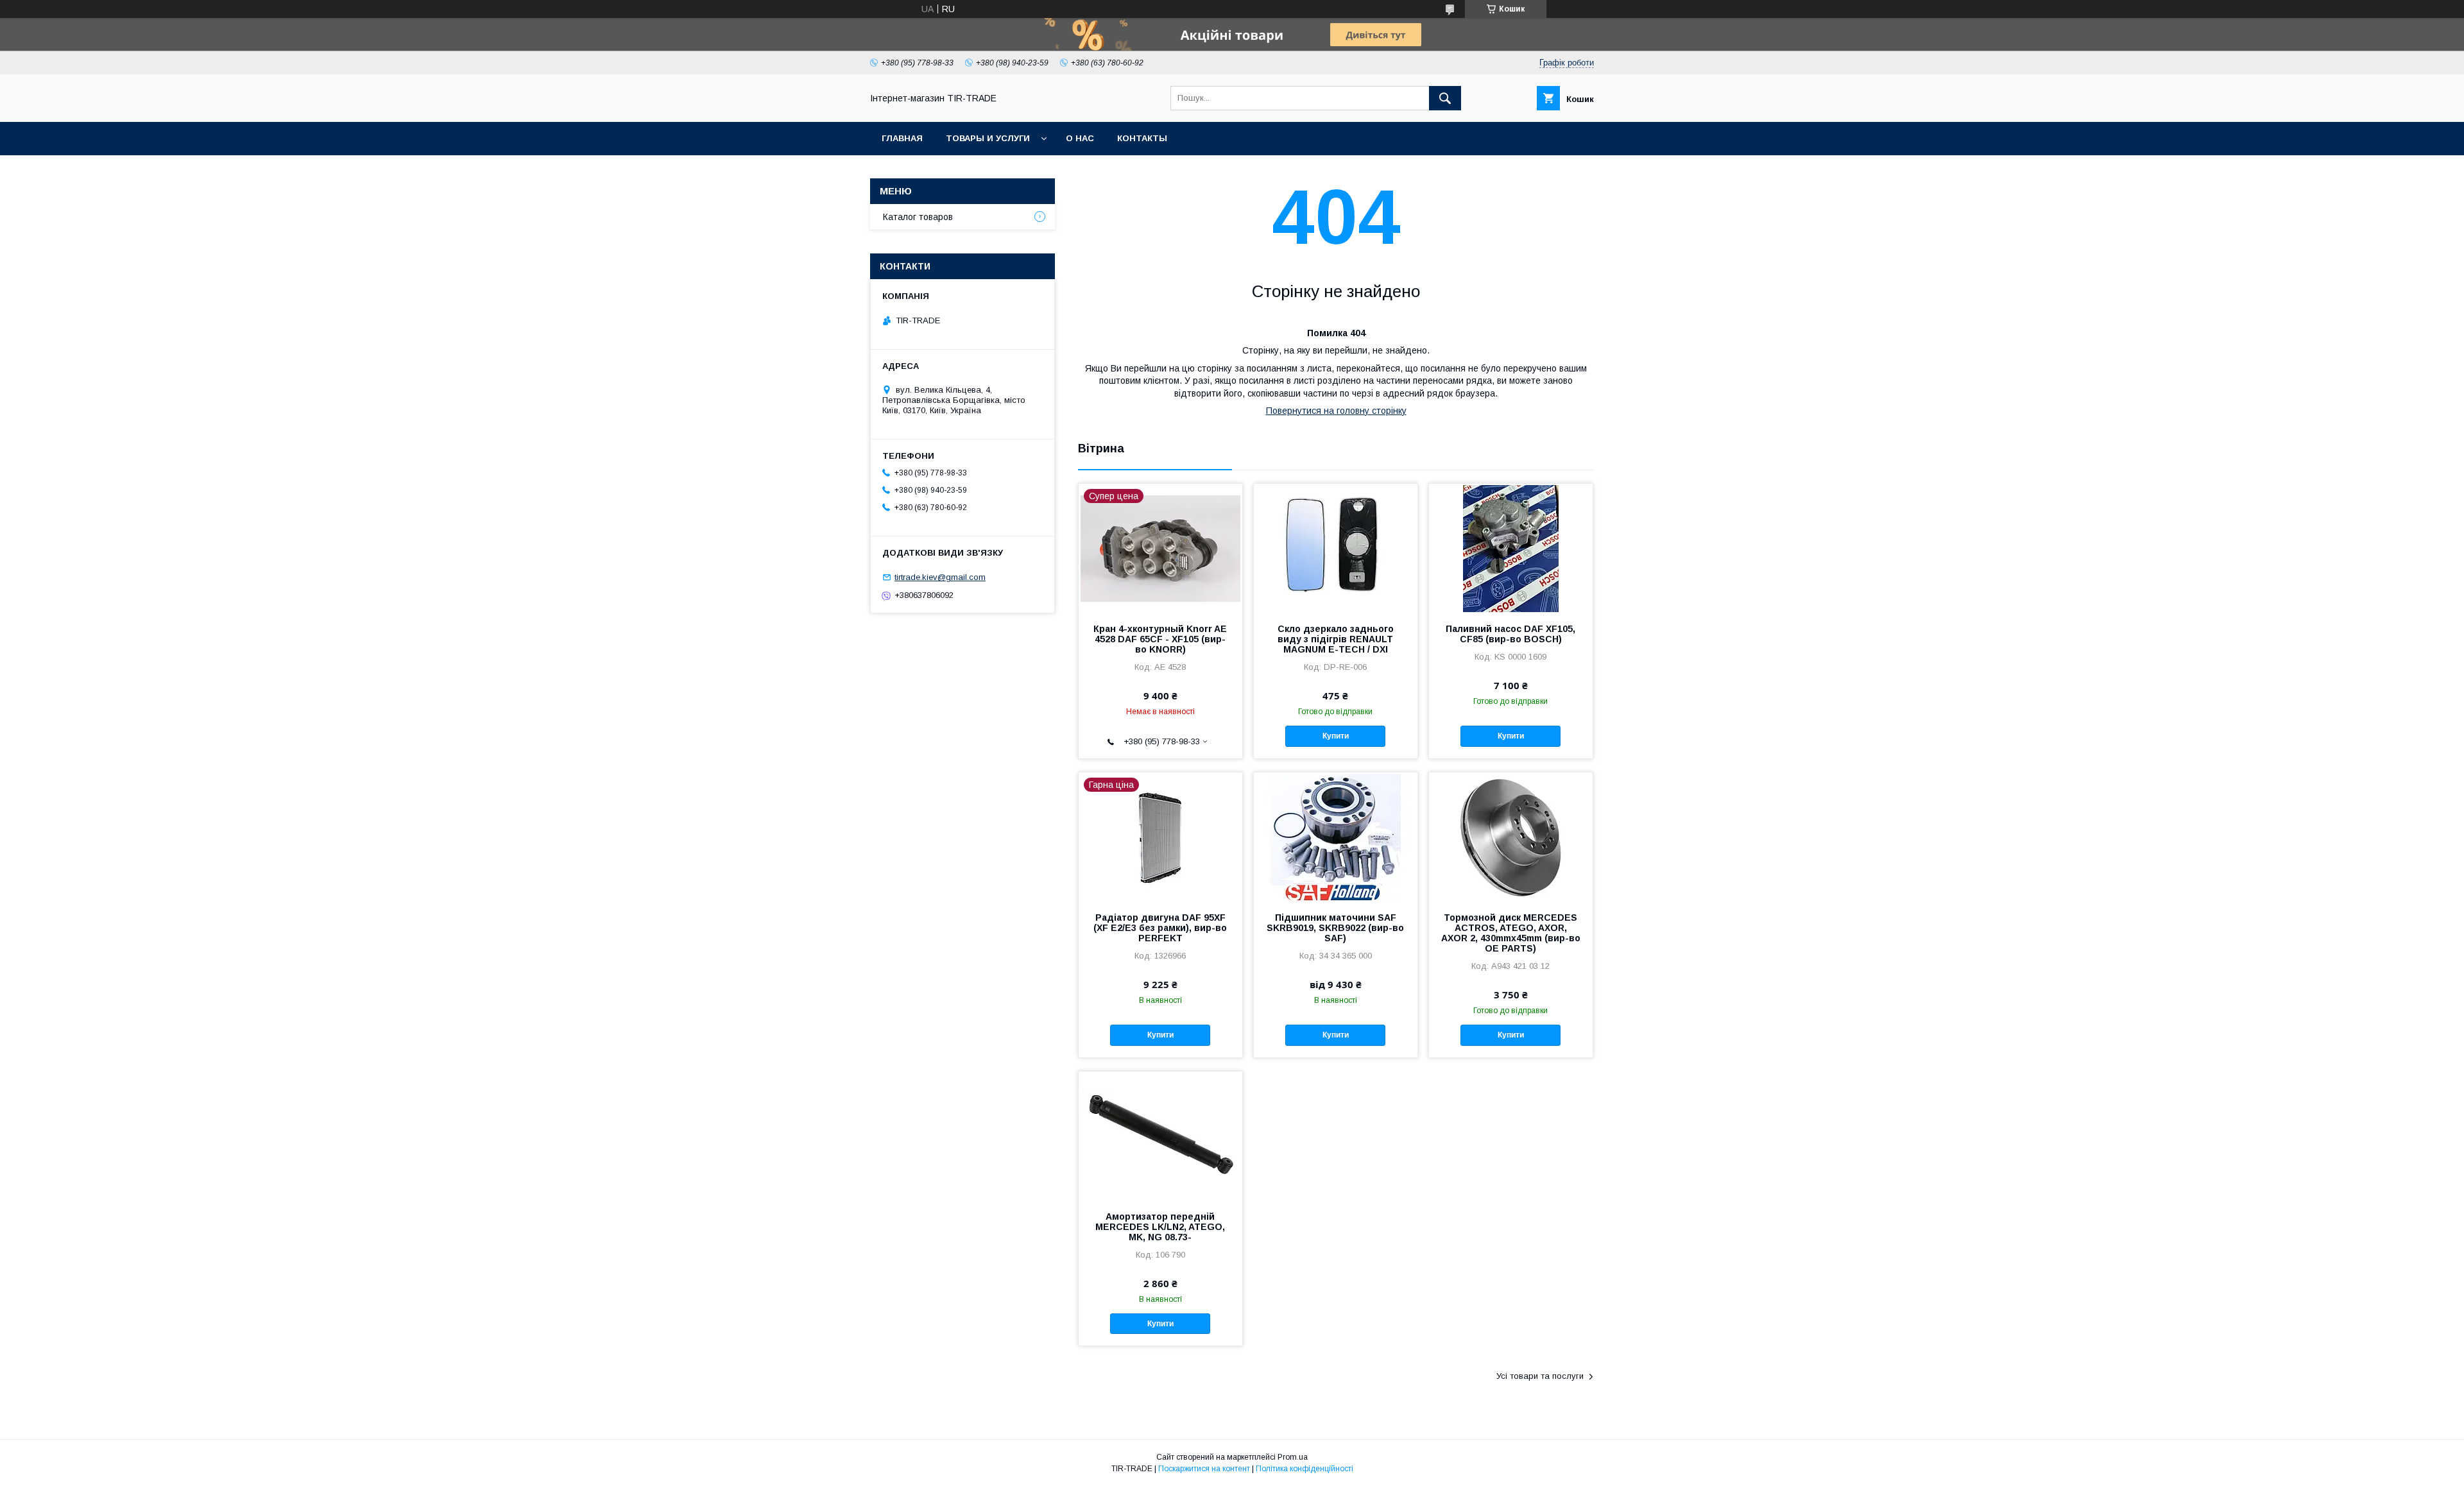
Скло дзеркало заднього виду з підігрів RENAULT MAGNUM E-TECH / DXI (1336, 639)
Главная (902, 138)
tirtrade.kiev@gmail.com (940, 577)
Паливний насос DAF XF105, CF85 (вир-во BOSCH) (1510, 634)
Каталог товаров (918, 217)
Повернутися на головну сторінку (1336, 411)
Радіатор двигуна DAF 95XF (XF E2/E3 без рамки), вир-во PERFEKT (1160, 928)
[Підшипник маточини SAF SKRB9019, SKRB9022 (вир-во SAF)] (1336, 837)
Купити (1336, 736)
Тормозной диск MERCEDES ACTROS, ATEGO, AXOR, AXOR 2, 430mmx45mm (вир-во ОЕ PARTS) (1511, 933)
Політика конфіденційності (1305, 1469)
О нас (1080, 138)
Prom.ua (1293, 1457)
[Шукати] (1445, 98)
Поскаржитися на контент (1204, 1469)
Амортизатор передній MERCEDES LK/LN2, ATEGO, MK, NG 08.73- (1160, 1227)
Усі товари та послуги (1540, 1376)
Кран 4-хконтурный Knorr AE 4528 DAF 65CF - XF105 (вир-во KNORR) (1160, 639)
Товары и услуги (988, 138)
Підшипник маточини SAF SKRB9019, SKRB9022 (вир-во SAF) (1335, 928)
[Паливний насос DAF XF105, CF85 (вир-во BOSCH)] (1511, 548)
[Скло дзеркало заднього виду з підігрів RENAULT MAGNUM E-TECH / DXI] (1336, 548)
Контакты (1142, 138)
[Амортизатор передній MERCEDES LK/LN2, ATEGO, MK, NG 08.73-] (1160, 1136)
